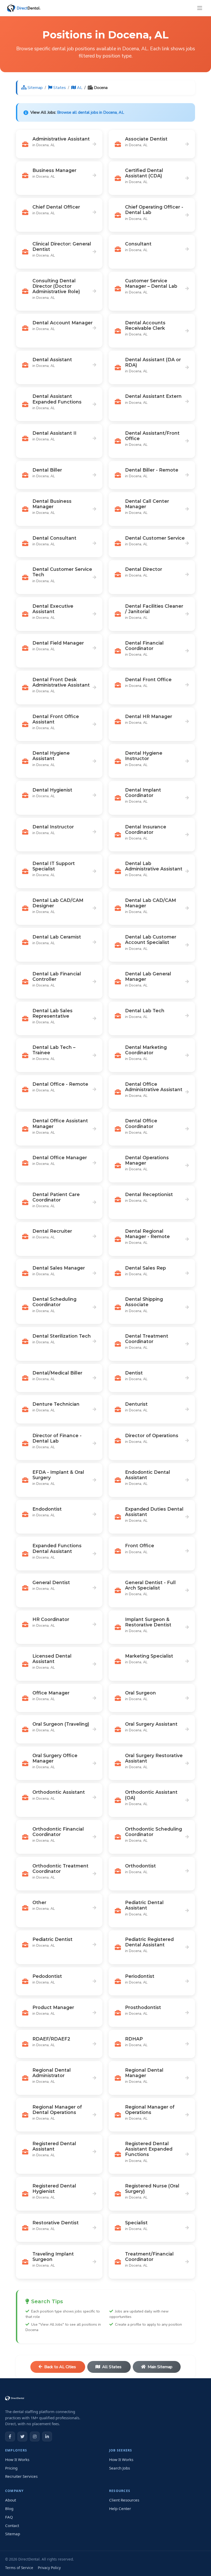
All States (112, 2367)
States (60, 88)
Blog (9, 2508)
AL (80, 88)
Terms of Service (19, 2568)
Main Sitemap (160, 2367)
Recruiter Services (21, 2476)
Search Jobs (120, 2468)
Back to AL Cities (61, 2367)
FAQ (9, 2517)
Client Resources (124, 2500)
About (11, 2500)
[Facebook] (10, 2437)
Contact (12, 2525)
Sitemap (35, 88)
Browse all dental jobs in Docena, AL (91, 112)
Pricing (11, 2468)
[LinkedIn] (47, 2437)
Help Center (120, 2508)
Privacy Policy (49, 2568)
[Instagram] (35, 2437)
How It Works (17, 2459)
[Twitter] (22, 2437)
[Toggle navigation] (200, 8)
